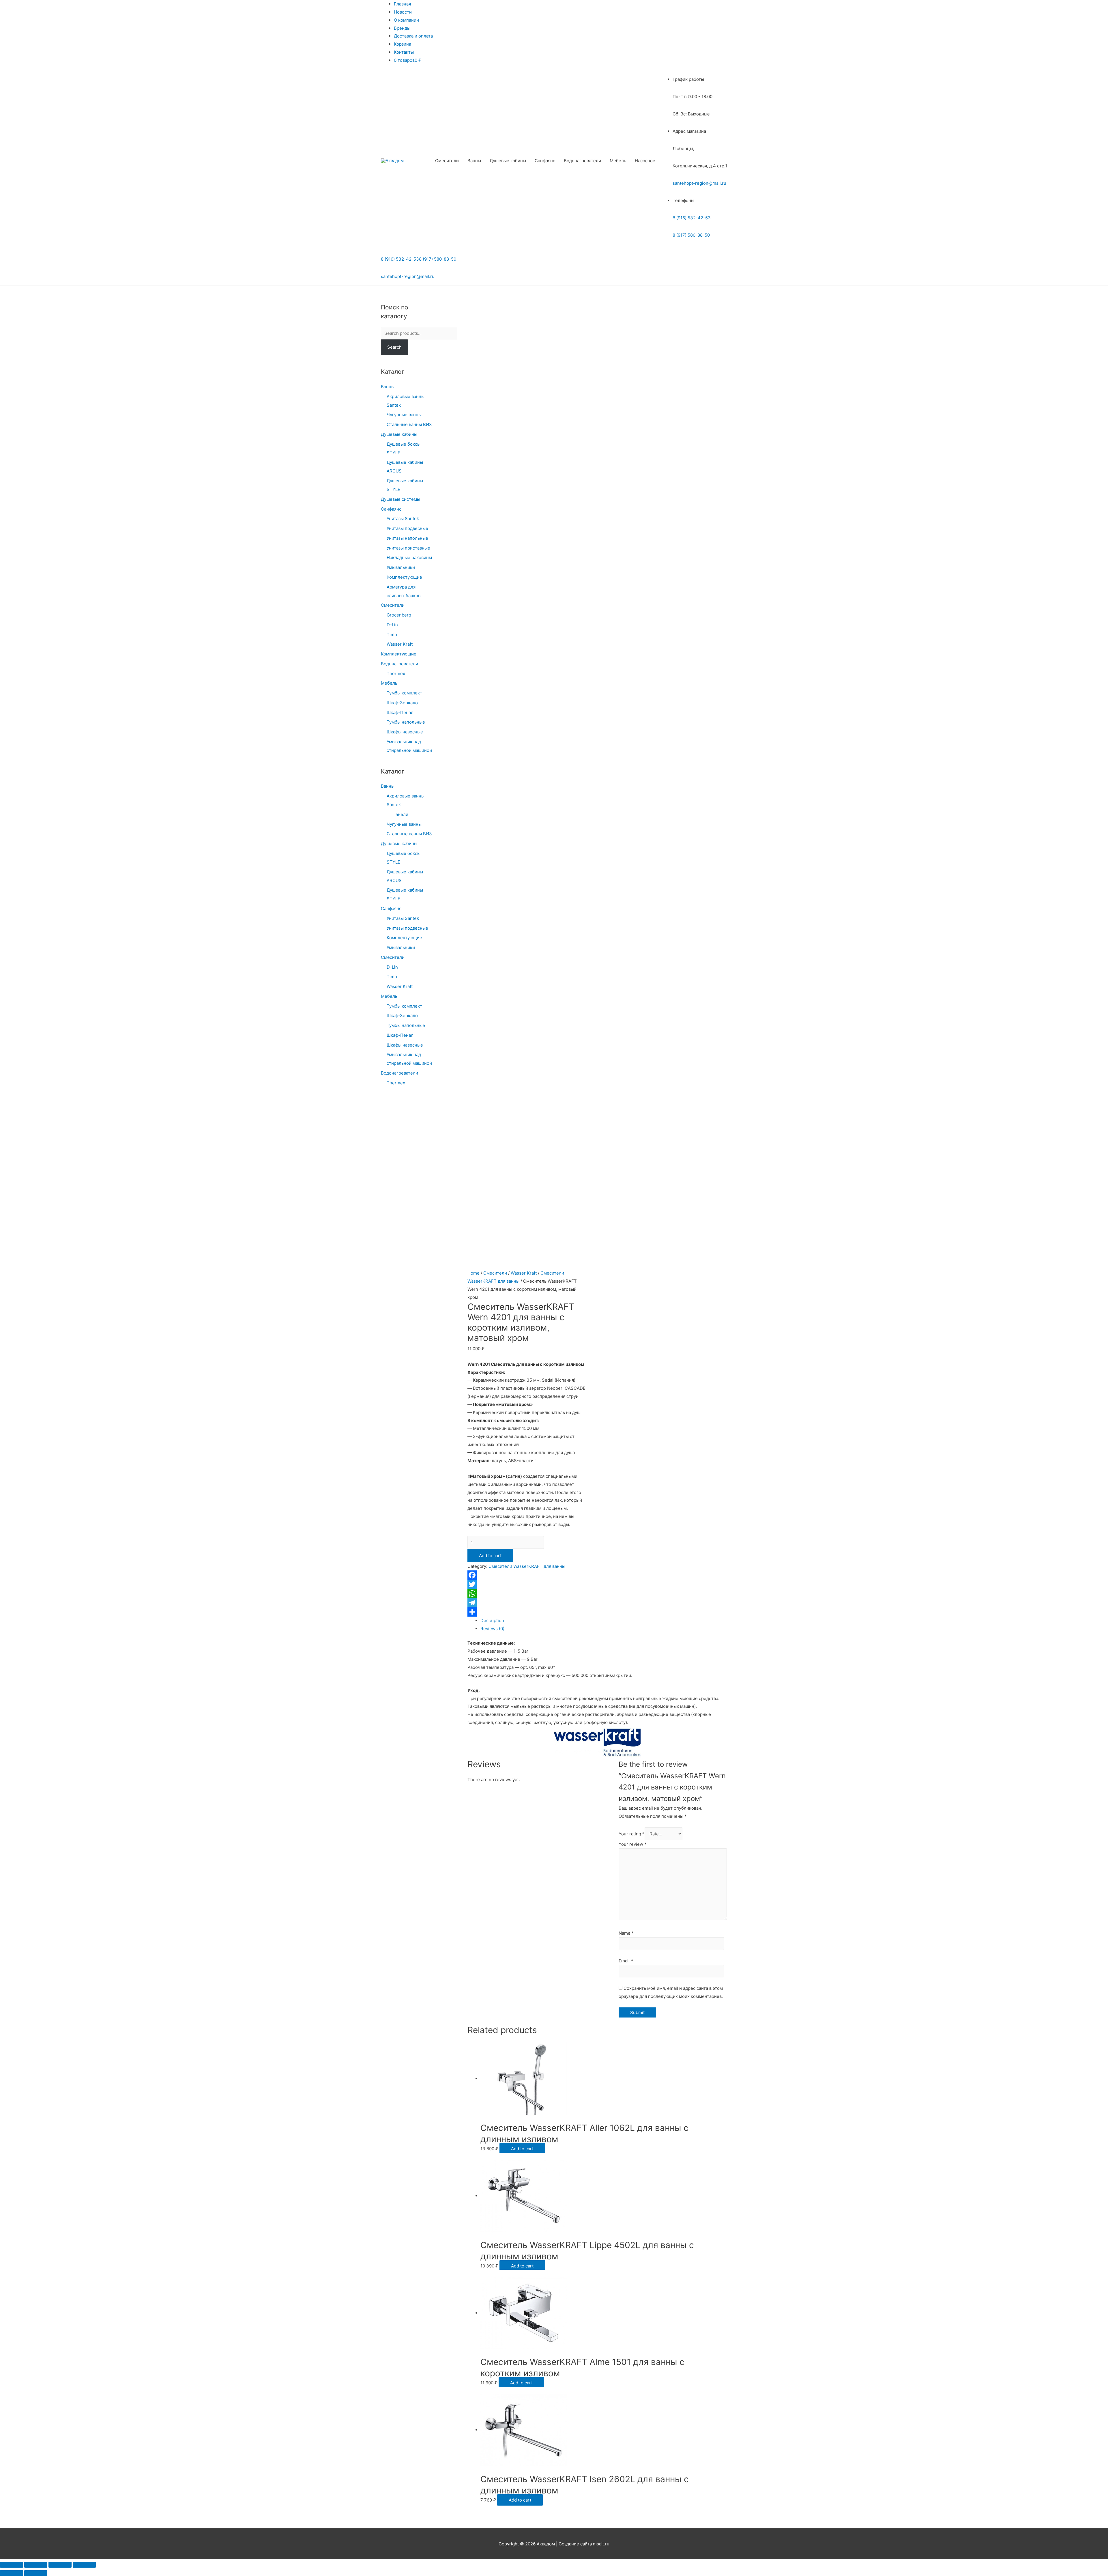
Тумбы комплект (404, 693)
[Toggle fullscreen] (60, 2565)
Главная (402, 4)
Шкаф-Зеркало (402, 703)
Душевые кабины (508, 161)
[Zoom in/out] (84, 2565)
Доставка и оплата (413, 36)
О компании (406, 20)
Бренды (402, 28)
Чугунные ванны (404, 415)
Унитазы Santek (403, 519)
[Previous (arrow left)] (12, 2573)
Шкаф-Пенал (400, 712)
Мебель (618, 161)
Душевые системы (400, 499)
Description (492, 1620)
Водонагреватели (582, 161)
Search (394, 347)
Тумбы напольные (406, 722)
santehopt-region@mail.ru (699, 183)
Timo (392, 635)
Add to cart (490, 1556)
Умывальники (401, 567)
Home (473, 1273)
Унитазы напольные (407, 538)
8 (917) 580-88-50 (691, 235)
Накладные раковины (409, 557)
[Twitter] (527, 1584)
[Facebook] (527, 1575)
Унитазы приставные (408, 548)
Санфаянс (545, 161)
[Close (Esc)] (12, 2565)
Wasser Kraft (400, 644)
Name (626, 1933)
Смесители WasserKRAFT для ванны (527, 1566)
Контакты (404, 52)
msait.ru (601, 2544)
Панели (400, 814)
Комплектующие (404, 577)
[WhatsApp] (527, 1594)
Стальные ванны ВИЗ (409, 424)
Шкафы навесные (405, 732)
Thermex (396, 674)
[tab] (604, 1621)
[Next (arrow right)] (36, 2573)
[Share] (36, 2565)
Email (626, 1961)
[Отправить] (527, 1612)
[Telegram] (527, 1603)
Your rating (632, 1834)
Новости (403, 12)
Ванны (474, 161)
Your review (633, 1844)
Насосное (645, 161)
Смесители (447, 161)
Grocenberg (399, 615)
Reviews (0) (492, 1629)
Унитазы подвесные (407, 528)
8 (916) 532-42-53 (692, 218)
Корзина (403, 44)
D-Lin (392, 625)
